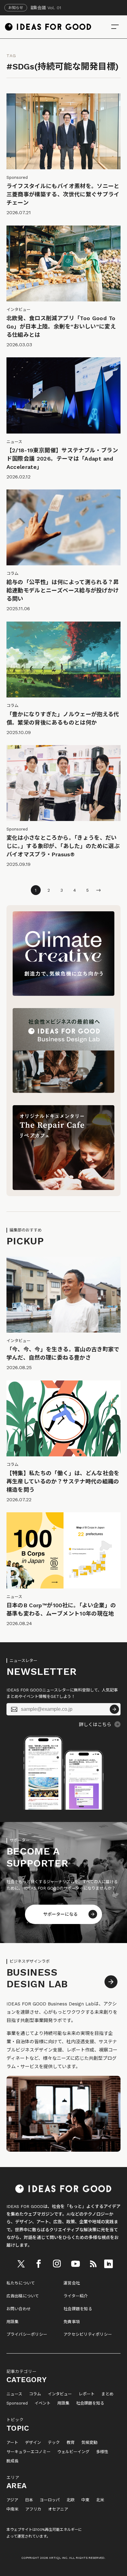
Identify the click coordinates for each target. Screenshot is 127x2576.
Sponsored (17, 2403)
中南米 (12, 2509)
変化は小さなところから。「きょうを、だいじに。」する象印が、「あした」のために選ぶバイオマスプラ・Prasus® (63, 846)
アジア (12, 2500)
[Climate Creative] (64, 994)
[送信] (114, 1709)
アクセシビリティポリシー (88, 2334)
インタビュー (60, 2394)
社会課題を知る (78, 2309)
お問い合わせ (19, 2309)
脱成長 (12, 2461)
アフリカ (33, 2509)
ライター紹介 (76, 2296)
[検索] (115, 27)
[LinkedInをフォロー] (109, 2264)
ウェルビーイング (73, 2452)
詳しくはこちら (95, 1725)
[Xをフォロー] (21, 2264)
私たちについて (21, 2283)
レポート (87, 2394)
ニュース (14, 2394)
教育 (71, 2443)
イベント (43, 2403)
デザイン (33, 2443)
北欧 (71, 2500)
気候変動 (89, 2443)
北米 (100, 2500)
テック (54, 2443)
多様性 (102, 2452)
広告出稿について (23, 2296)
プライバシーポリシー (27, 2334)
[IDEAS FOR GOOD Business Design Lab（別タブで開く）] (64, 1091)
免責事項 (72, 2322)
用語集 (13, 2322)
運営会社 (72, 2283)
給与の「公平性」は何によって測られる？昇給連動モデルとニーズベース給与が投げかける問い (63, 590)
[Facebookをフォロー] (39, 2264)
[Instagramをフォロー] (57, 2264)
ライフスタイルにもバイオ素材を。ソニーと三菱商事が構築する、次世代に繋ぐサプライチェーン (63, 194)
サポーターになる (60, 1914)
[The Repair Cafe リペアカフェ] (64, 1188)
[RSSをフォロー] (93, 2264)
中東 (85, 2500)
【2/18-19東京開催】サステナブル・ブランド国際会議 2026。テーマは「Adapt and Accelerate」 (62, 459)
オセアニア (58, 2509)
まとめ (107, 2394)
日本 (29, 2500)
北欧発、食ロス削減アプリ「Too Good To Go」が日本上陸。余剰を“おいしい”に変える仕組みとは (61, 326)
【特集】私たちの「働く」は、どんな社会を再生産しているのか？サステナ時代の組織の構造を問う (63, 1481)
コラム (35, 2394)
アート (12, 2443)
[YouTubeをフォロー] (76, 2264)
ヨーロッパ (50, 2500)
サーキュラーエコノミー (29, 2452)
